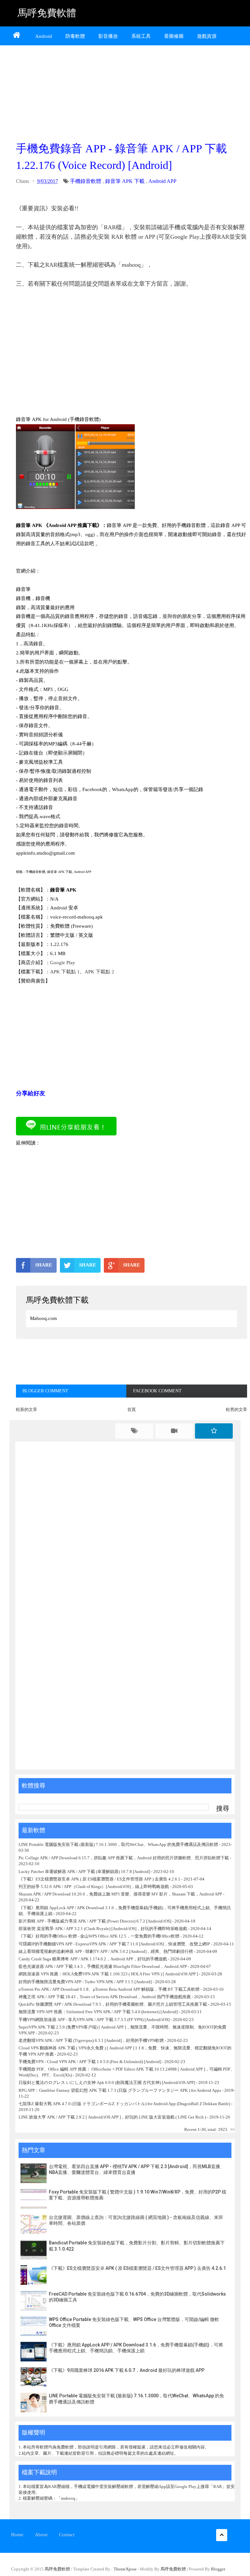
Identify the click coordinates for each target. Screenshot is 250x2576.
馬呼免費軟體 (47, 13)
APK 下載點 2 (99, 972)
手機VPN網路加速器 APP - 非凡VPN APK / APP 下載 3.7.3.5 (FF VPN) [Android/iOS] (94, 2020)
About (41, 2535)
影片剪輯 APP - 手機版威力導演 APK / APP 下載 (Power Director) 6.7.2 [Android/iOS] (95, 1921)
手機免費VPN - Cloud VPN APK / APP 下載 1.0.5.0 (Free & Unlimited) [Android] (90, 2062)
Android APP (162, 181)
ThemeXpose (125, 2569)
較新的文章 (27, 1409)
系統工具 (141, 36)
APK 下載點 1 (65, 972)
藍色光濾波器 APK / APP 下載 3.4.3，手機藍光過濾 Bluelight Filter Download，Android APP (103, 1966)
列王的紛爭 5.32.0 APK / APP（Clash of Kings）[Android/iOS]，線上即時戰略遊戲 (94, 1887)
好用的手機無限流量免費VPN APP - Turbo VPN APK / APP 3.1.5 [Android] (85, 1982)
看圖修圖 (174, 36)
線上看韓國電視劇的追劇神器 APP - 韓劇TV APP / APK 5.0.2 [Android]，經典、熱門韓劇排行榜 (106, 1951)
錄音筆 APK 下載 (125, 181)
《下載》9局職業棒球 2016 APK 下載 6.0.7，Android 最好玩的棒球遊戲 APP (127, 2370)
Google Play (63, 963)
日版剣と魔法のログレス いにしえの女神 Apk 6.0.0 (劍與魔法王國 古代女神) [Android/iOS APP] (107, 2082)
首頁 (132, 1409)
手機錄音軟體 (86, 181)
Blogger (218, 2569)
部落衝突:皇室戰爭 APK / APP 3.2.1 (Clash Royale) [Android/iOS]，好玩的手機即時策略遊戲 (103, 1929)
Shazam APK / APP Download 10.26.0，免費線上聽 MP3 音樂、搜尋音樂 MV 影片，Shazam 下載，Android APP (120, 1894)
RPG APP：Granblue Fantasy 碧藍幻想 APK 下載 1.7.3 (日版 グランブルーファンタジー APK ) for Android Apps (120, 2090)
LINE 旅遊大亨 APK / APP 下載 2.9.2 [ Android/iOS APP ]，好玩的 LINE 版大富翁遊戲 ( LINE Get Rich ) (112, 2117)
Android (44, 36)
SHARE (44, 1265)
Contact (67, 2535)
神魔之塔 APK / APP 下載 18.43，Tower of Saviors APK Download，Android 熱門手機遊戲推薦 (105, 1997)
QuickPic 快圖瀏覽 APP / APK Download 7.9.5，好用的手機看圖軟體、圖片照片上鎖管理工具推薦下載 (113, 2004)
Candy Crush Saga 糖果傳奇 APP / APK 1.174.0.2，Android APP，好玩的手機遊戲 (93, 1959)
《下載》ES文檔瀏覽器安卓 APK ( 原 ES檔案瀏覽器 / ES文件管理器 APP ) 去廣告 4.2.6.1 (99, 1879)
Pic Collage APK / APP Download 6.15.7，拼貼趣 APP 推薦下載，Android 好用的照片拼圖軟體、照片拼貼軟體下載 (124, 1858)
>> (232, 2129)
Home (17, 2535)
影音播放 (108, 36)
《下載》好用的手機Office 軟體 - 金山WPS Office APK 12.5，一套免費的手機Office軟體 (99, 1936)
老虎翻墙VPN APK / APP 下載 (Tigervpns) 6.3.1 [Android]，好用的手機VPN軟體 (91, 2040)
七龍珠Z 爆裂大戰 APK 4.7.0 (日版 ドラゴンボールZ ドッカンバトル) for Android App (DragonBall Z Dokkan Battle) (124, 2104)
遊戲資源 (207, 36)
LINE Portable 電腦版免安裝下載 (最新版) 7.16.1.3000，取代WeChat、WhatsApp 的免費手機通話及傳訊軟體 (118, 1844)
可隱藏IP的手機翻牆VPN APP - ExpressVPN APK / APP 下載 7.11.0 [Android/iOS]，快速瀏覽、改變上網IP (114, 1944)
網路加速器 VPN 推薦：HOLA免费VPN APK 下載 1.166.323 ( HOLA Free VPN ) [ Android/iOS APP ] (108, 1974)
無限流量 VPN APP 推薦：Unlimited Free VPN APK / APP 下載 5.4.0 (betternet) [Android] (98, 2012)
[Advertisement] (132, 92)
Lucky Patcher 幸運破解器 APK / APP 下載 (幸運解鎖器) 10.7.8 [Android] (85, 1872)
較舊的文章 (236, 1409)
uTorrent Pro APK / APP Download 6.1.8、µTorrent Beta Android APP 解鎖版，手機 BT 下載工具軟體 (109, 1989)
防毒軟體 (75, 36)
